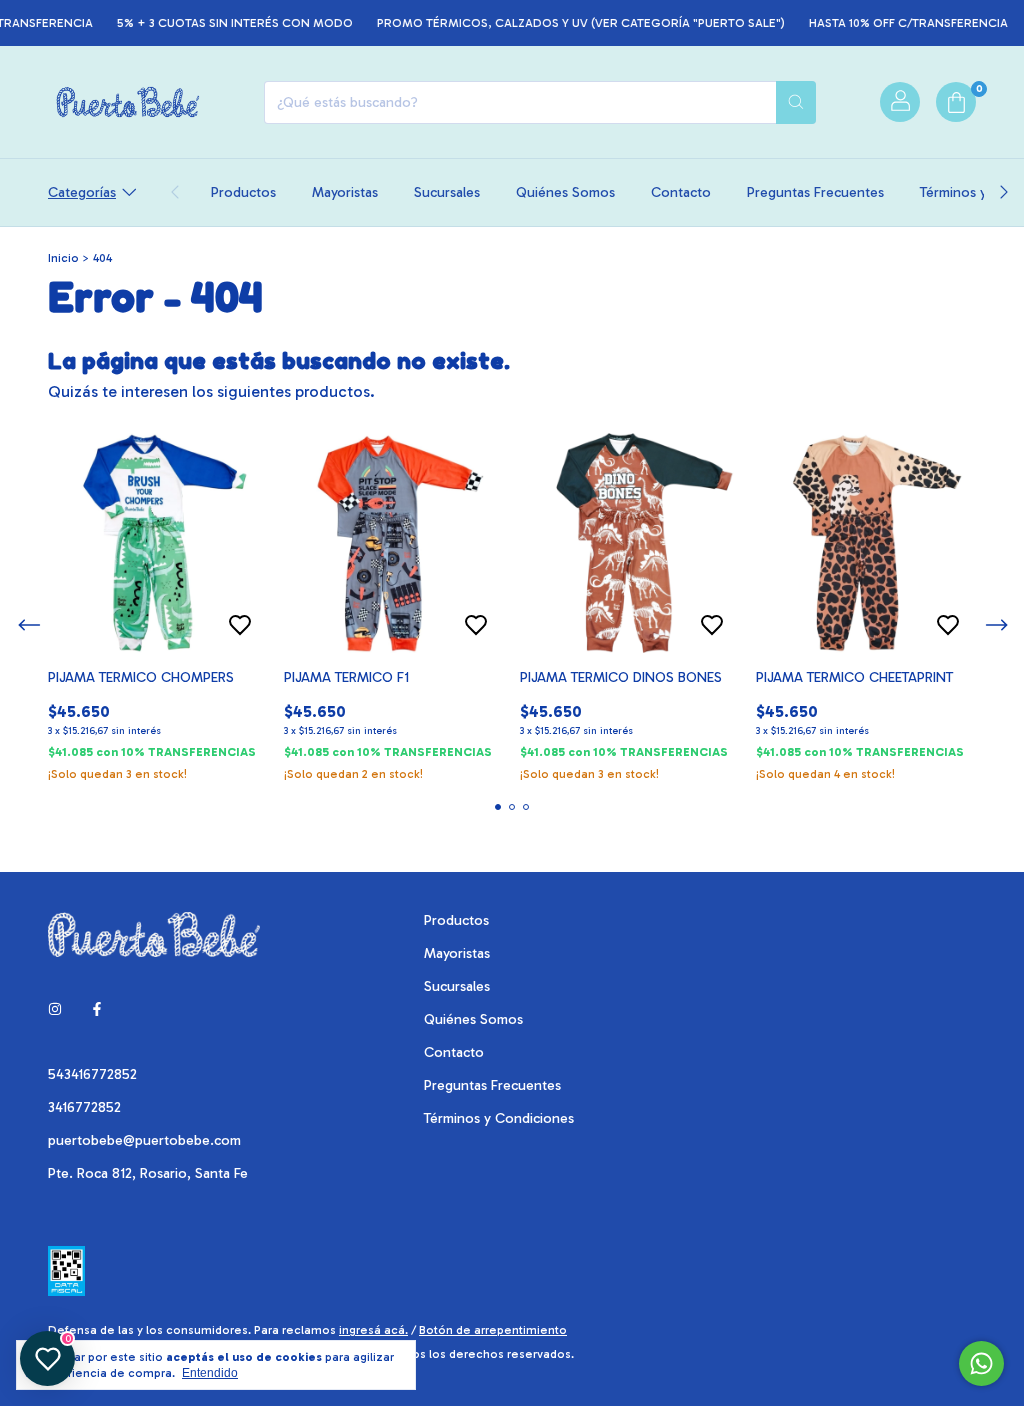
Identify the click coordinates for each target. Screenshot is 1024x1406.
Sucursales (447, 192)
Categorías (82, 192)
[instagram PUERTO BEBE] (55, 1009)
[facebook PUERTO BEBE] (97, 1009)
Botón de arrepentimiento (493, 1330)
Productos (243, 192)
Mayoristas (345, 192)
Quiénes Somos (565, 192)
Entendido (210, 1373)
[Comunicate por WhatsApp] (981, 1363)
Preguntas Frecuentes (815, 192)
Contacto (681, 192)
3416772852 (84, 1107)
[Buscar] (796, 102)
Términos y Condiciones (499, 1118)
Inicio (63, 258)
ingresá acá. (373, 1330)
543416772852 (92, 1074)
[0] (956, 102)
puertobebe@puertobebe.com (144, 1140)
